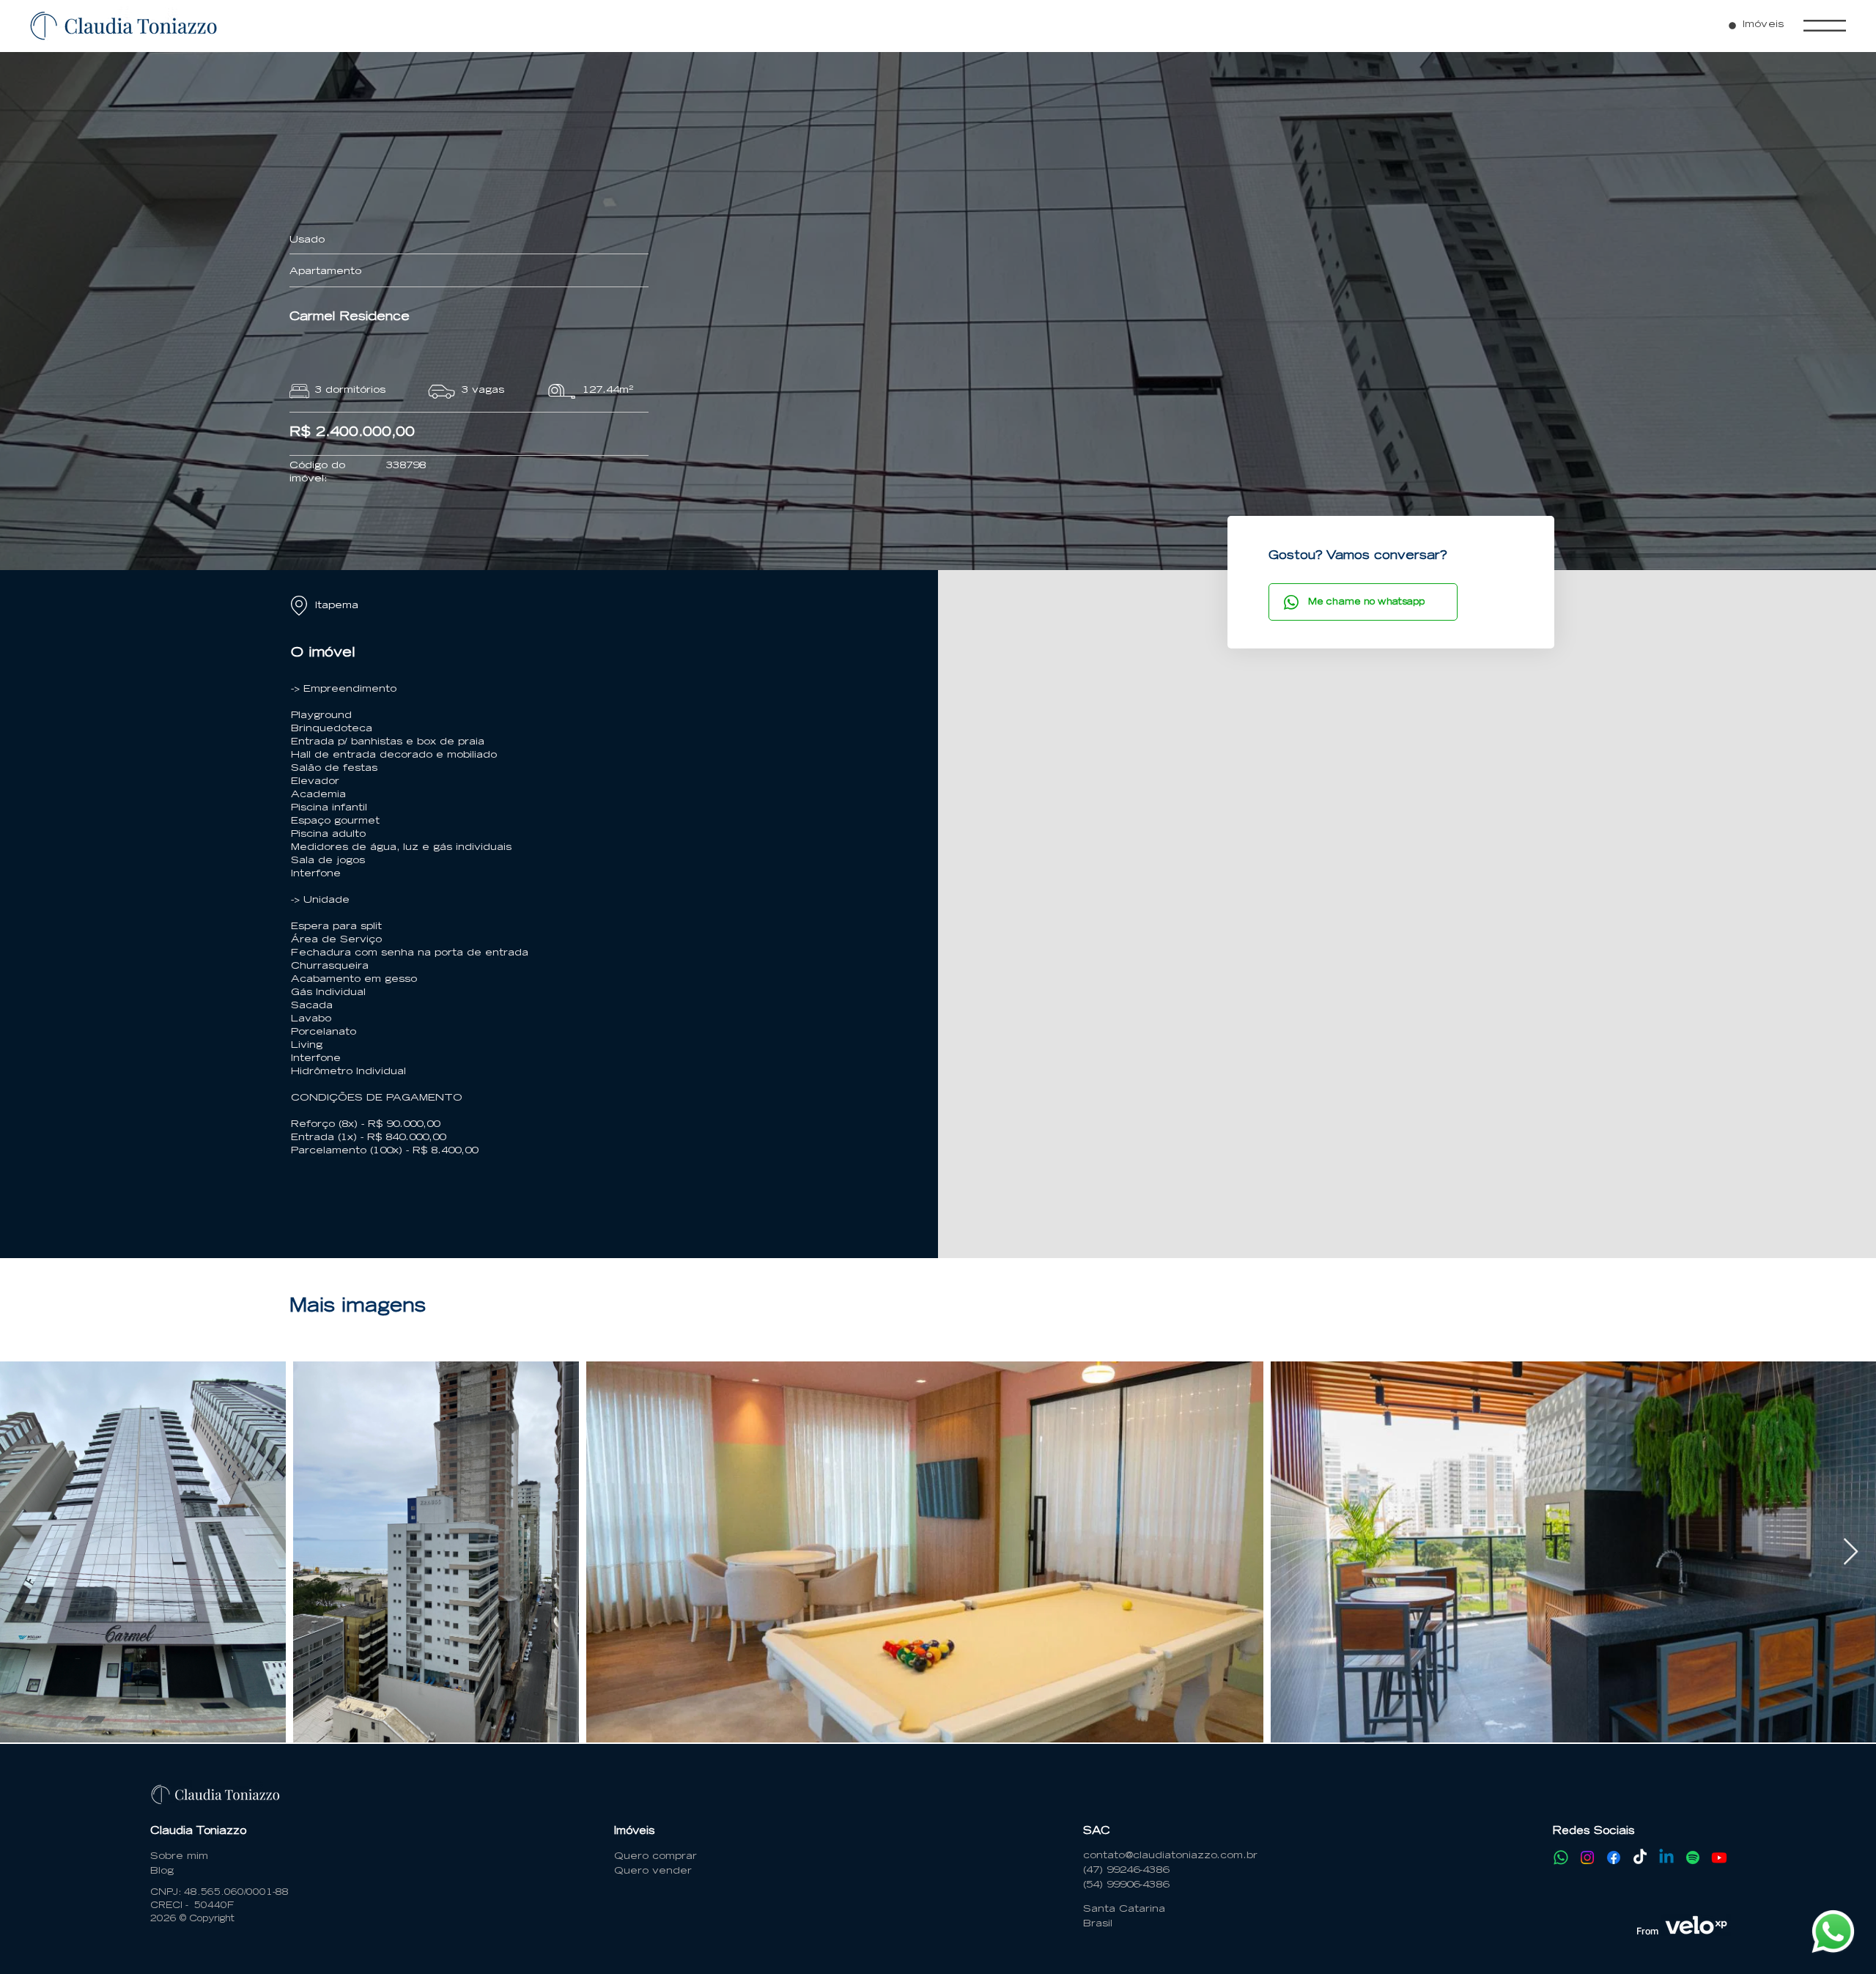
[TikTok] (1640, 1857)
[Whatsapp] (1561, 1857)
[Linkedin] (1666, 1857)
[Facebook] (1614, 1857)
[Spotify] (1693, 1857)
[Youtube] (1719, 1857)
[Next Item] (1851, 1552)
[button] (1825, 26)
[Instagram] (1587, 1857)
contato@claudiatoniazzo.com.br (1170, 1856)
